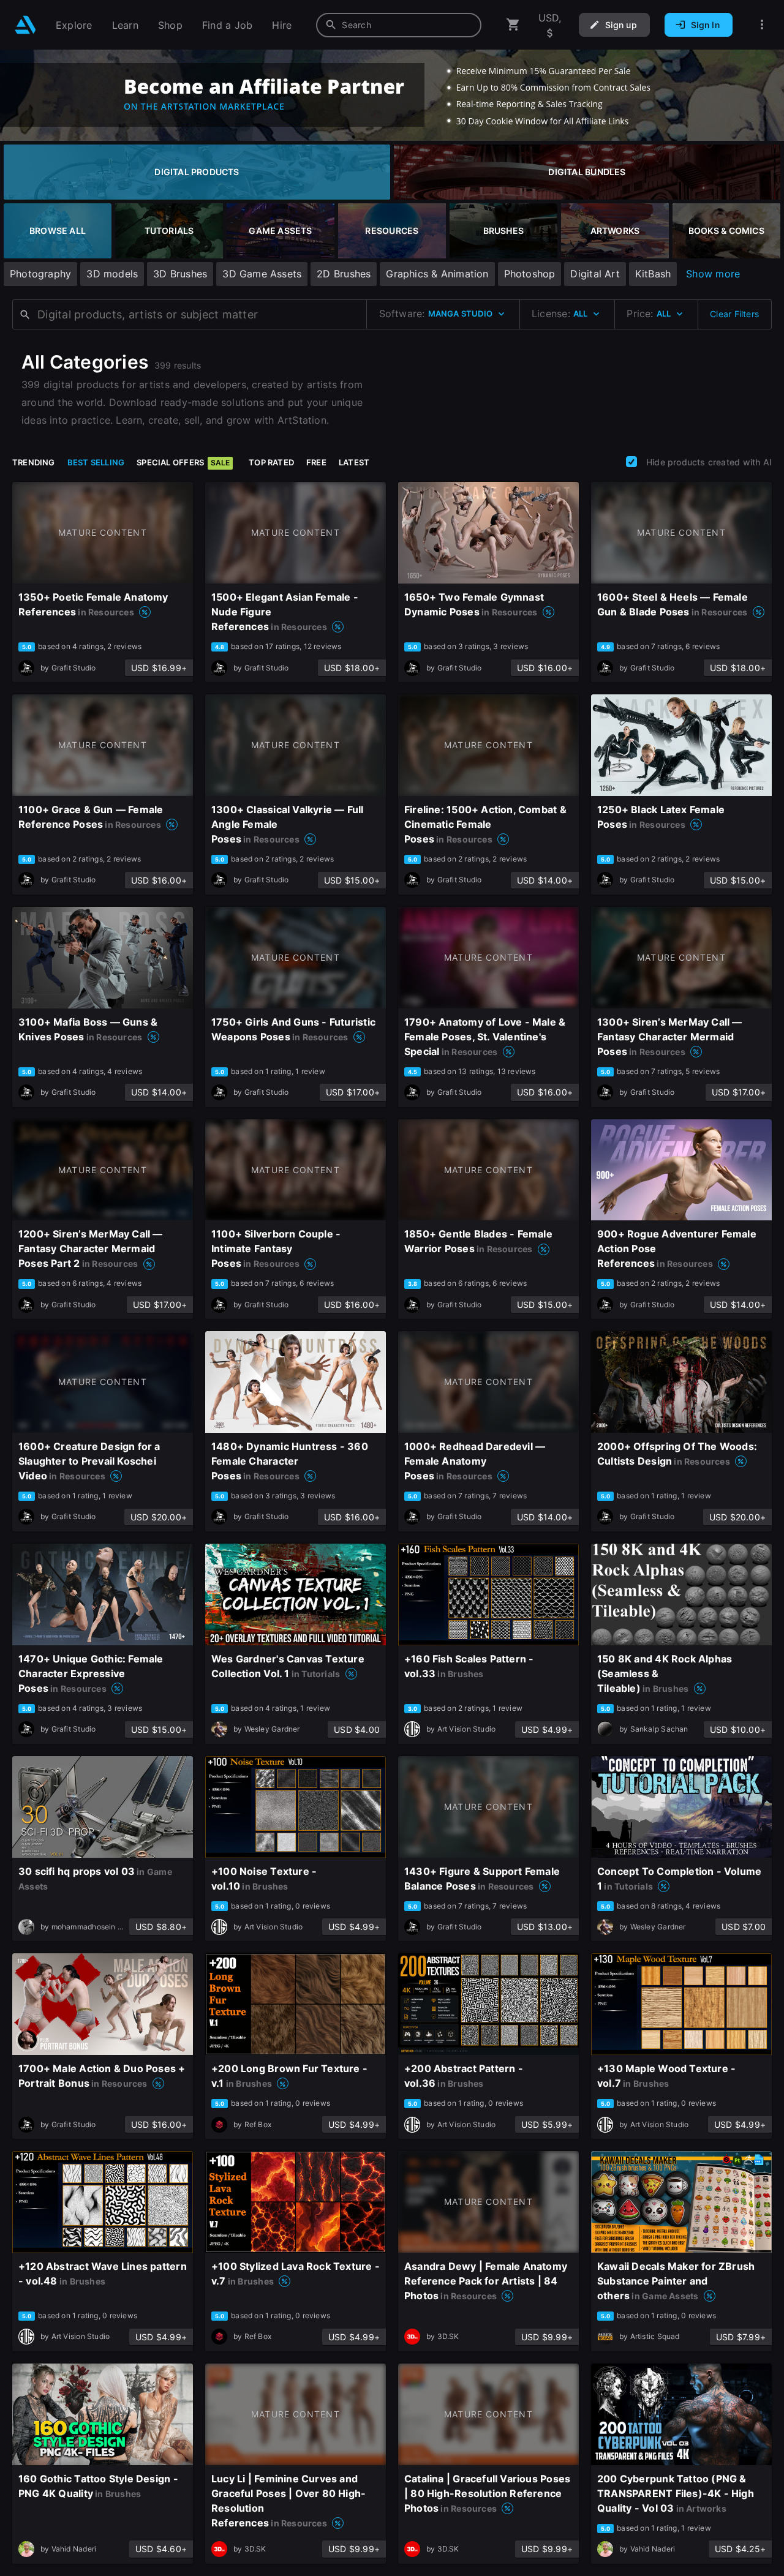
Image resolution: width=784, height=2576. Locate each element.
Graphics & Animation (437, 274)
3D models (112, 274)
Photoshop (530, 274)
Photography (40, 274)
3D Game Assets (262, 274)
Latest (354, 462)
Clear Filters (734, 314)
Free (316, 462)
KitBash (653, 274)
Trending (34, 462)
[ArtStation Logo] (25, 25)
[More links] (762, 25)
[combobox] (399, 25)
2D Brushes (344, 274)
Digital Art (595, 274)
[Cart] (513, 25)
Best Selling (96, 462)
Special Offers (183, 462)
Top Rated (271, 462)
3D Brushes (180, 274)
